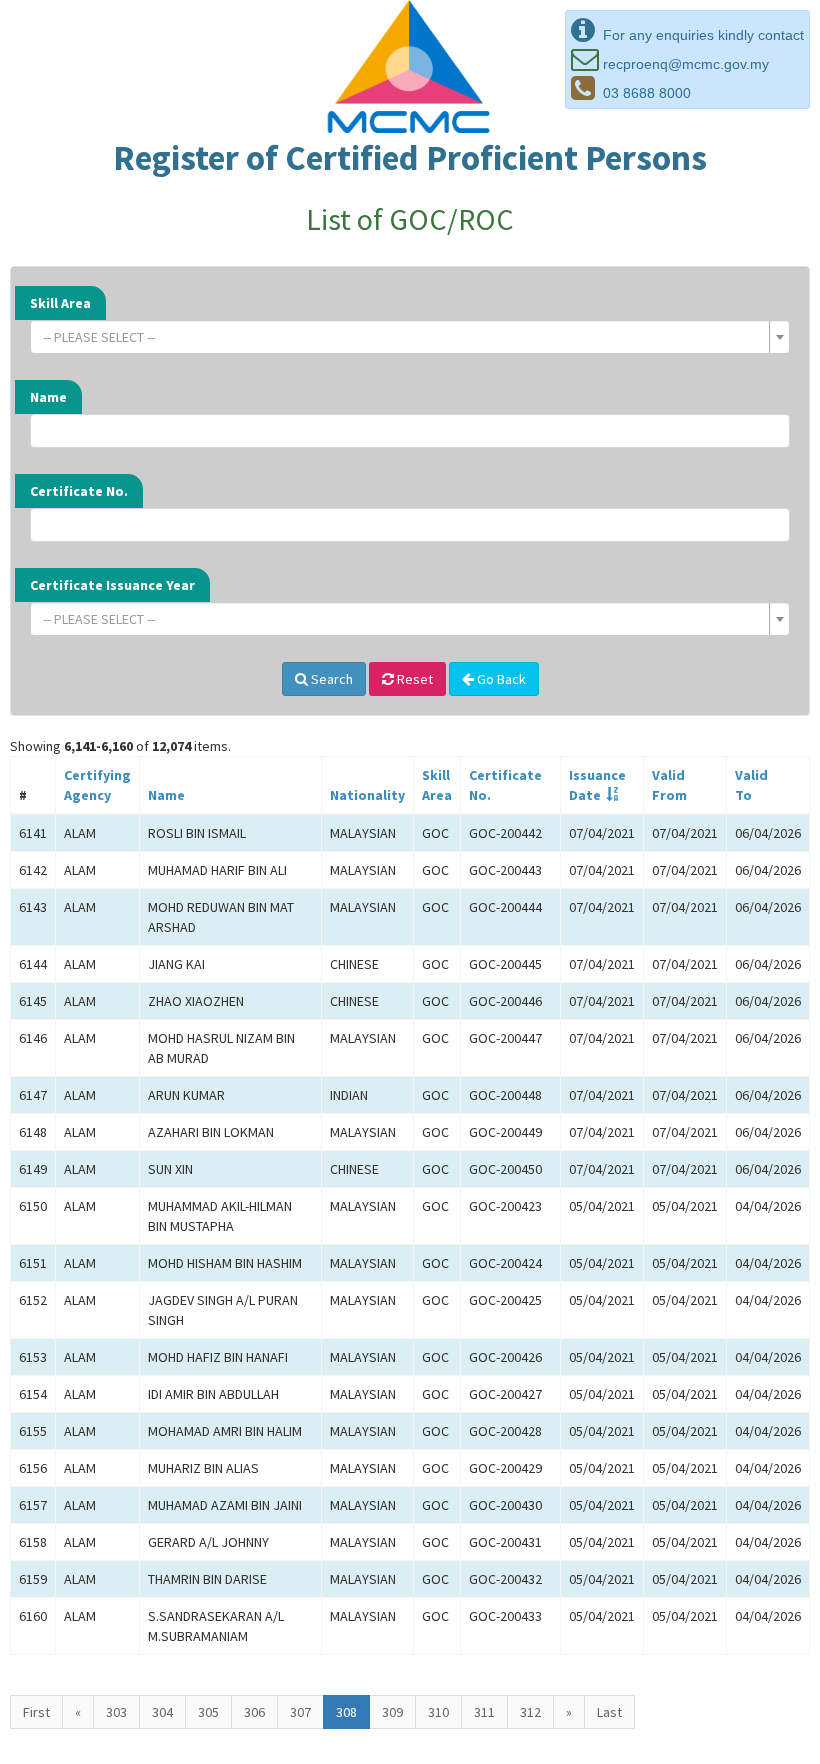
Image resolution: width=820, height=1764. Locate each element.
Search (330, 679)
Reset (413, 679)
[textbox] (404, 337)
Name (48, 397)
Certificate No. (79, 491)
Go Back (500, 679)
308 (346, 1712)
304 (162, 1712)
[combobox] (410, 337)
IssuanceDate (597, 785)
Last (609, 1712)
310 (438, 1712)
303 (116, 1712)
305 (208, 1712)
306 (254, 1712)
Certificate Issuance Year (112, 585)
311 (484, 1712)
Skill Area (60, 303)
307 (300, 1712)
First (36, 1712)
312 (530, 1712)
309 (392, 1712)
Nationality (367, 795)
